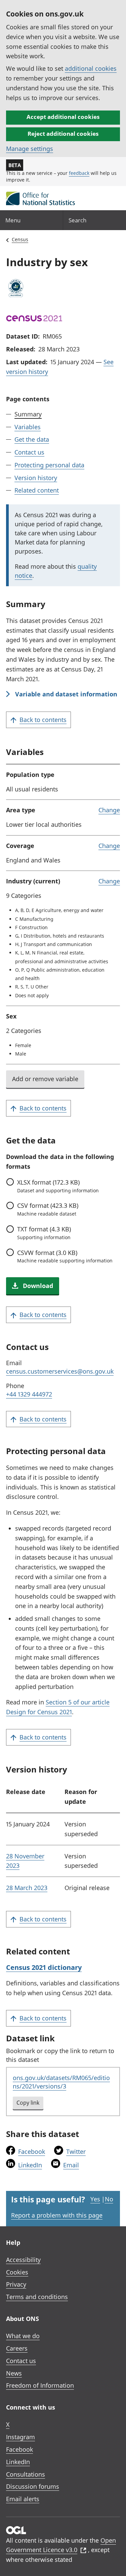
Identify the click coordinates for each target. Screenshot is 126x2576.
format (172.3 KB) (58, 1186)
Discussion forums (33, 2486)
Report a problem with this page (57, 2215)
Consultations (26, 2474)
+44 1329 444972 (29, 1394)
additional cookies (91, 68)
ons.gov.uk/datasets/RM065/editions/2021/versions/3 (61, 2082)
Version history (36, 478)
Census (20, 239)
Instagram (20, 2437)
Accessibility (23, 2260)
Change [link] (109, 810)
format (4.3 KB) (44, 1233)
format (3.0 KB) (65, 1256)
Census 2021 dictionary (44, 1967)
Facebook (32, 2151)
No (109, 2199)
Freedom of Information (40, 2385)
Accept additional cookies (63, 117)
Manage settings (30, 149)
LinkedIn (30, 2165)
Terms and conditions (37, 2297)
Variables (28, 427)
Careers (17, 2348)
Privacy (16, 2284)
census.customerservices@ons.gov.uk (60, 1371)
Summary (28, 414)
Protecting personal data (49, 465)
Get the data (32, 439)
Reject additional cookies (63, 134)
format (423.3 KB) (48, 1209)
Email (71, 2165)
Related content (37, 490)
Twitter (76, 2151)
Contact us (29, 452)
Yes (95, 2199)
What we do (23, 2336)
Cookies (17, 2272)
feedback (79, 173)
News (14, 2373)
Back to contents (43, 720)
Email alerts (23, 2499)
